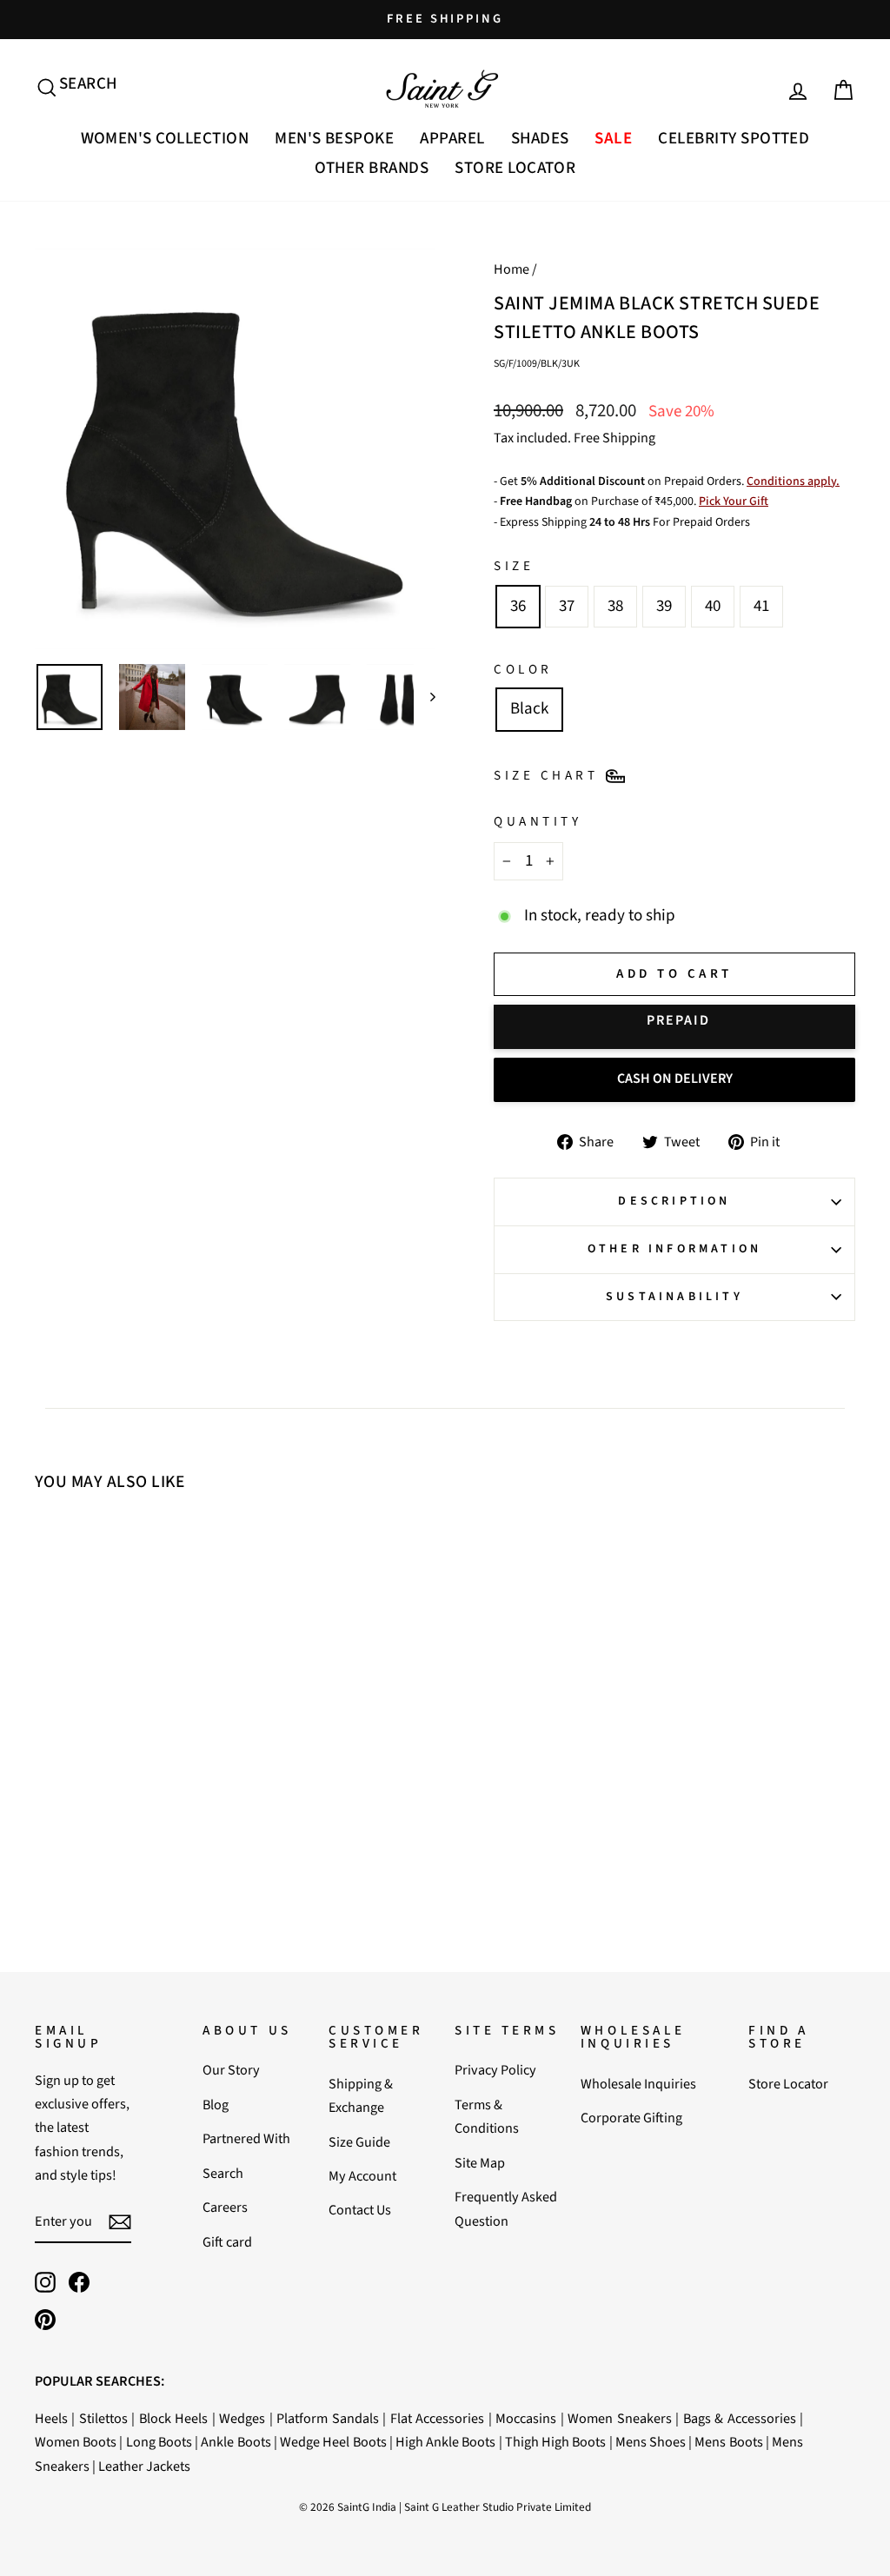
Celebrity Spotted (734, 139)
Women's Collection (165, 139)
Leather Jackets (144, 2466)
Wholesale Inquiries (638, 2084)
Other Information (674, 1249)
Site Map (480, 2163)
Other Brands (372, 168)
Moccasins (526, 2418)
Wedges (242, 2418)
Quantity (538, 821)
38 (615, 606)
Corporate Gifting (631, 2118)
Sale (613, 139)
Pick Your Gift (734, 501)
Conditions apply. (793, 481)
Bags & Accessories (740, 2418)
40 (713, 606)
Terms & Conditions (487, 2116)
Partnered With (246, 2138)
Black (529, 709)
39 (664, 606)
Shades (540, 139)
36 (518, 606)
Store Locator (515, 168)
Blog (216, 2105)
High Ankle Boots (445, 2442)
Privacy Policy (495, 2070)
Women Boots (76, 2442)
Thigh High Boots (555, 2442)
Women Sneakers (619, 2418)
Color (523, 669)
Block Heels (173, 2418)
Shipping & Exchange (361, 2095)
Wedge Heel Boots (333, 2442)
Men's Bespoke (334, 139)
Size (514, 566)
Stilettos (103, 2418)
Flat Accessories (437, 2418)
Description (674, 1201)
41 (761, 606)
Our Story (231, 2070)
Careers (225, 2207)
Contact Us (360, 2210)
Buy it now (674, 1027)
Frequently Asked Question (506, 2208)
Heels (51, 2418)
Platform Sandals (327, 2418)
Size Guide (359, 2142)
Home (511, 269)
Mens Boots (728, 2442)
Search (223, 2173)
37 (567, 606)
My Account (362, 2176)
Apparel (452, 139)
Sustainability (674, 1297)
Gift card (227, 2242)
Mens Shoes (651, 2442)
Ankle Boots (236, 2442)
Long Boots (159, 2442)
